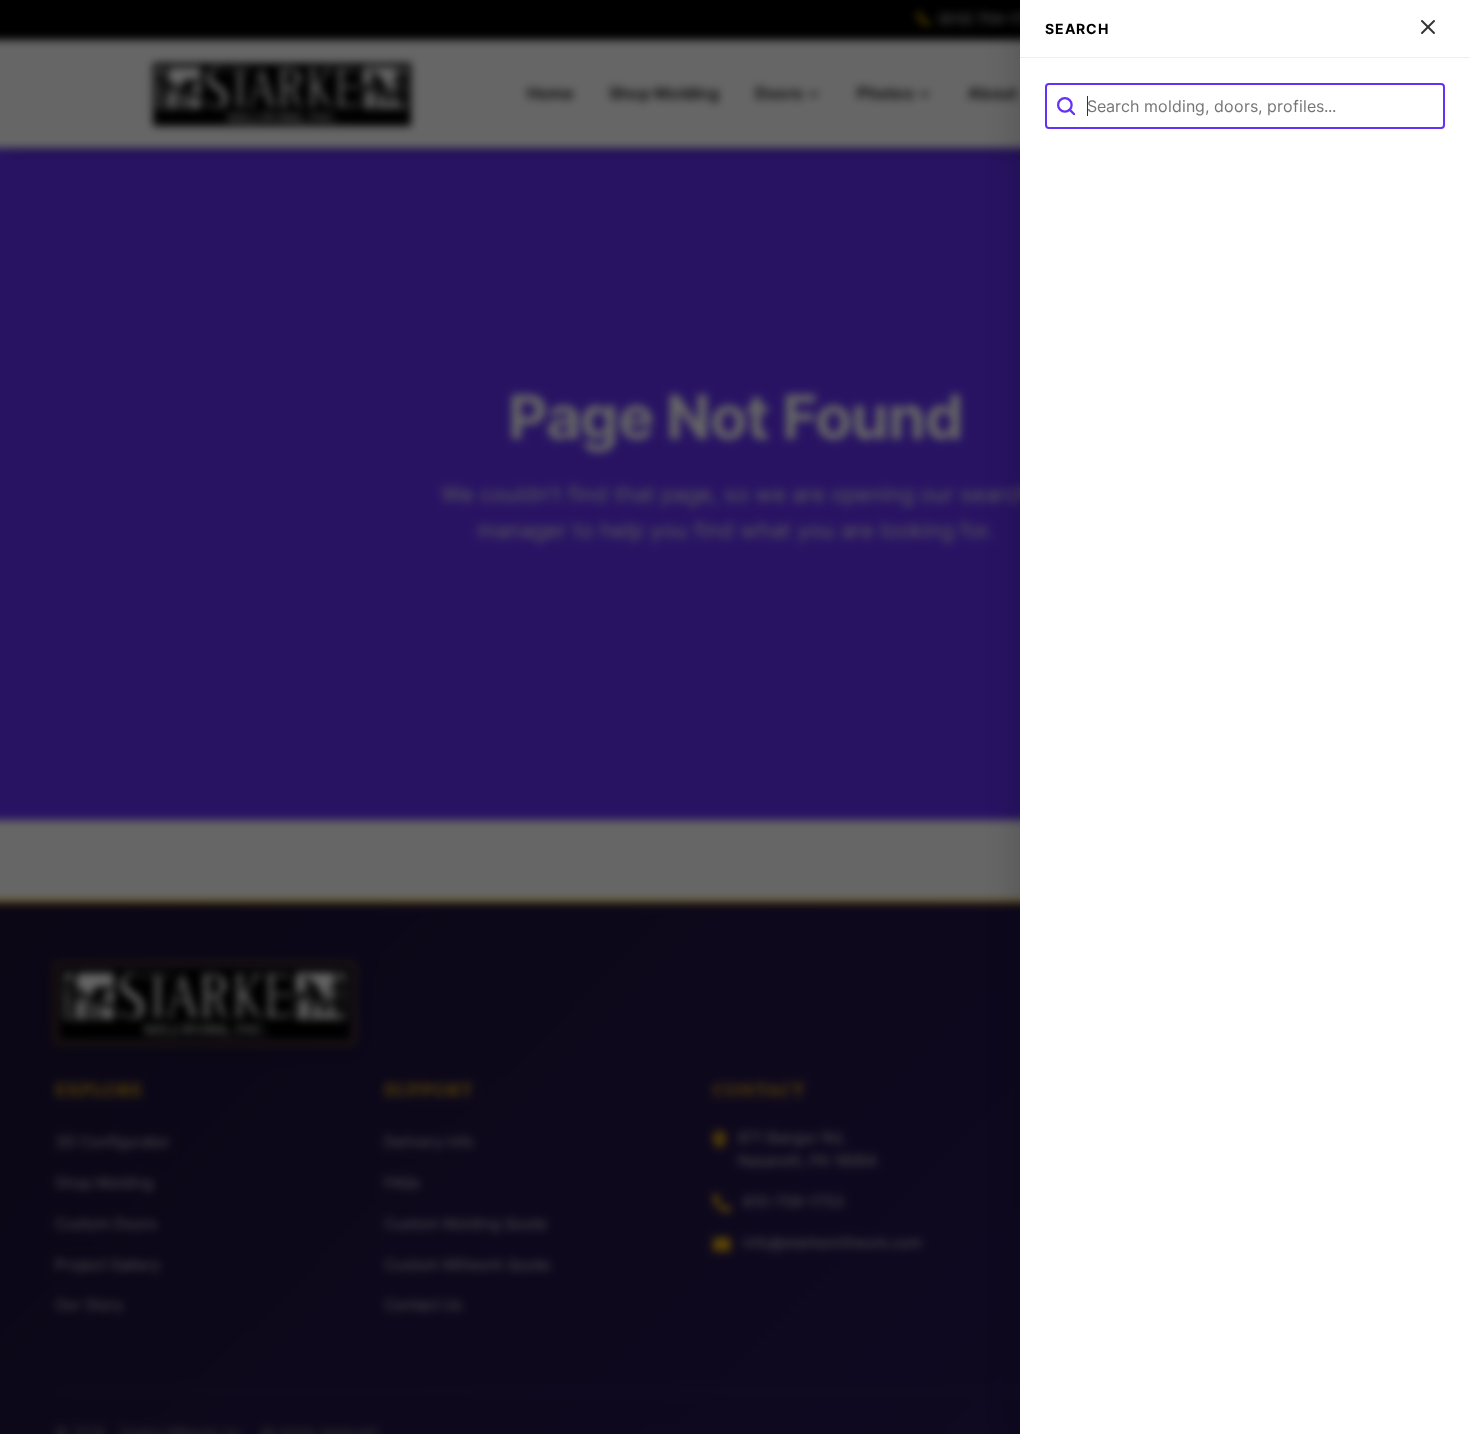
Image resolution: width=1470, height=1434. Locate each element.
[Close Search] (1428, 28)
